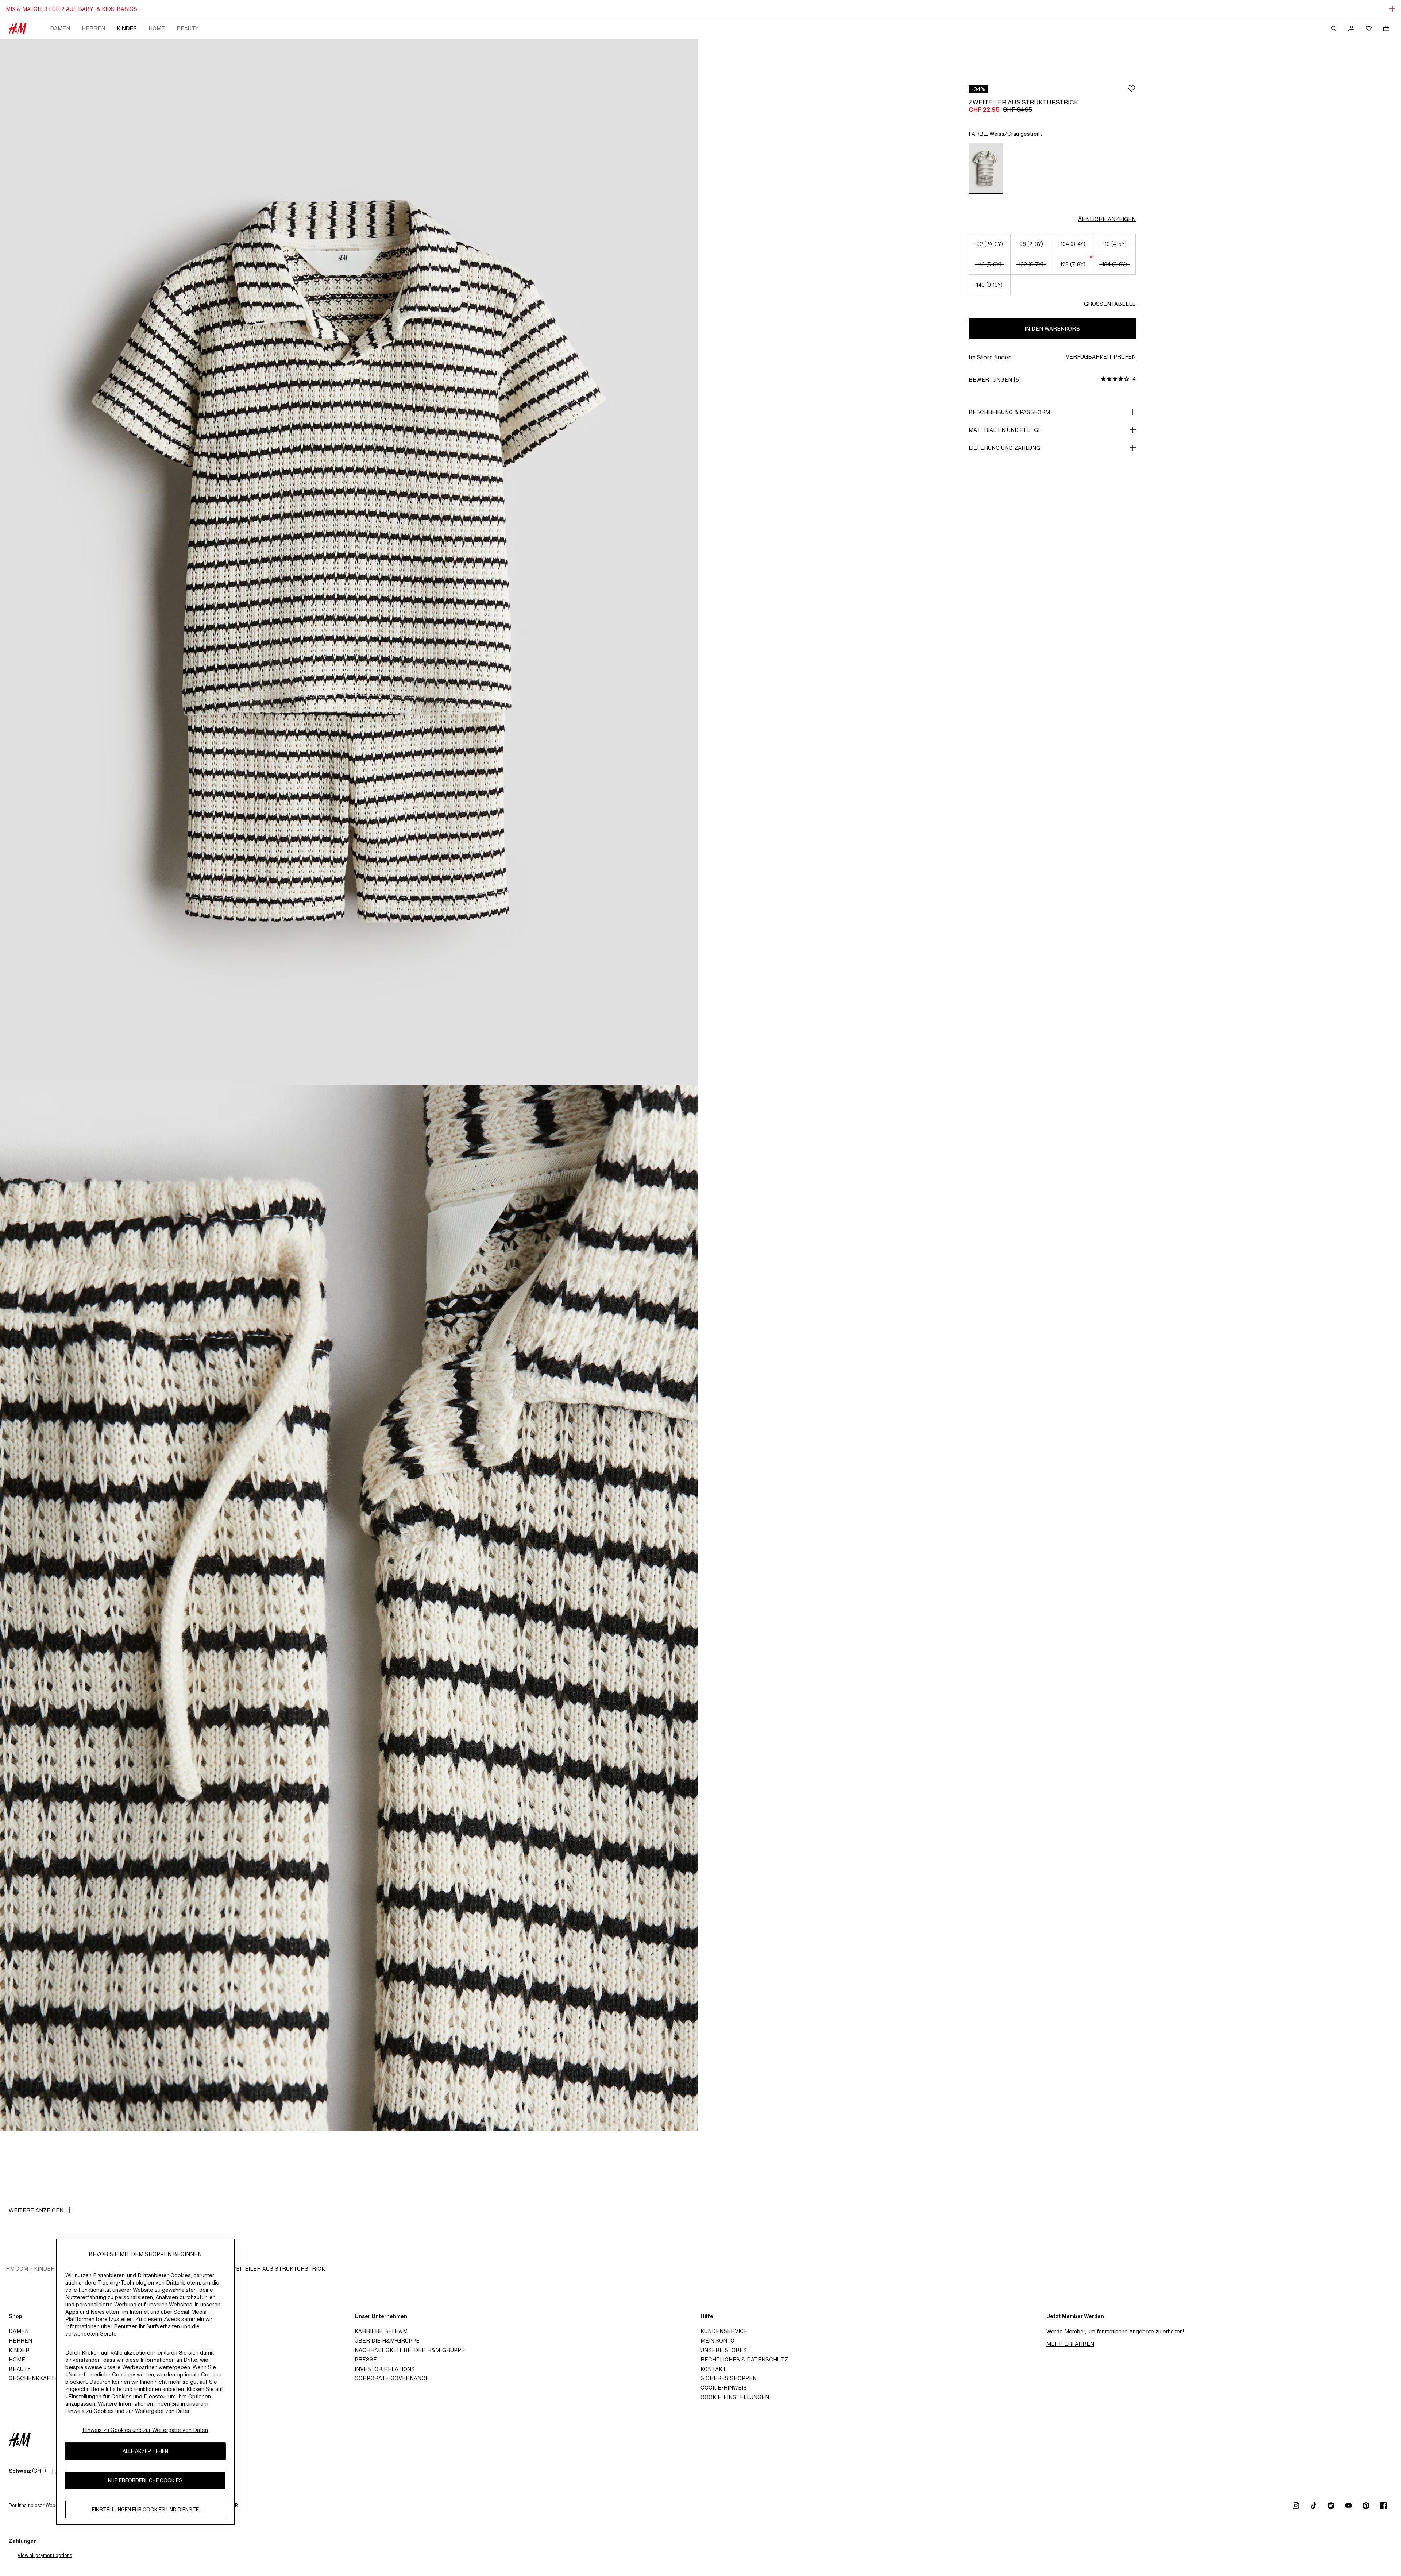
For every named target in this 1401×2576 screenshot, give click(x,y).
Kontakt (713, 2369)
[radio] (986, 168)
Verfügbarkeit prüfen (1101, 357)
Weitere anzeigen (36, 2210)
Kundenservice (724, 2331)
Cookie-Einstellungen (735, 2397)
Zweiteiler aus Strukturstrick (276, 2269)
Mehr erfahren (1070, 2344)
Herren (93, 28)
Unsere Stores (724, 2350)
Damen (60, 28)
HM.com (17, 2269)
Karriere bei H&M (381, 2331)
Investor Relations (385, 2369)
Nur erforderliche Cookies (145, 2480)
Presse (366, 2359)
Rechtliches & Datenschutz (744, 2359)
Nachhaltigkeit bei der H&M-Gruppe (410, 2350)
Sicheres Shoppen (729, 2378)
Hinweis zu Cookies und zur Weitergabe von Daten (145, 2430)
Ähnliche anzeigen (1107, 219)
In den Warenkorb (1052, 329)
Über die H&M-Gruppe (387, 2341)
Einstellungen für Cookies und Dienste (145, 2509)
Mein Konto (717, 2341)
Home (157, 28)
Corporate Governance (392, 2378)
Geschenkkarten (35, 2378)
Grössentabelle (1110, 304)
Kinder (127, 28)
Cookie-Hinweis (724, 2388)
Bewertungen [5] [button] (995, 380)
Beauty (188, 28)
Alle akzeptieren (145, 2451)
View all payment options (45, 2555)
